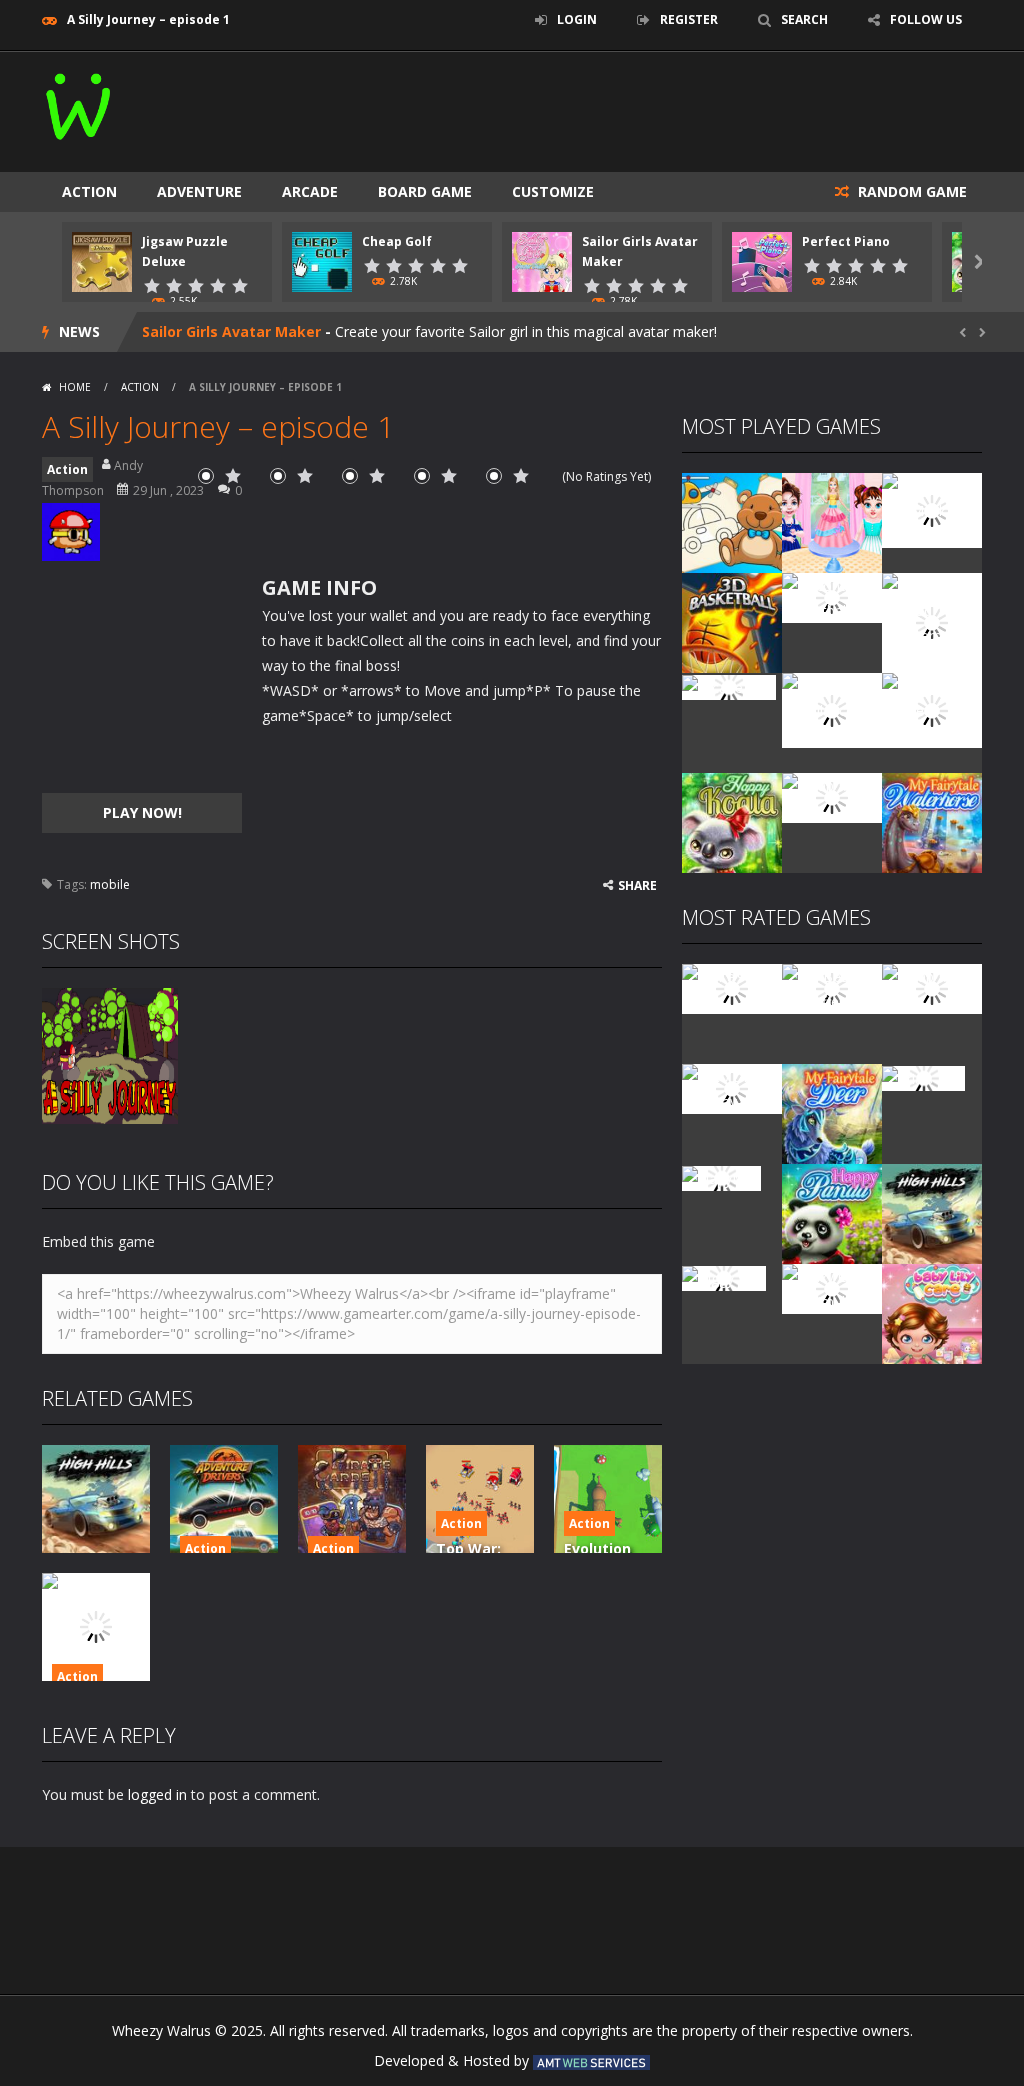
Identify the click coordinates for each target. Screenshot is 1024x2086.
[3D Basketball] (732, 621)
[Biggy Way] (724, 1276)
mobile (110, 884)
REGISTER (689, 19)
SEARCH (804, 19)
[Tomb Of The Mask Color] (932, 508)
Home (75, 387)
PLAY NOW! (142, 812)
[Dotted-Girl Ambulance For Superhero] (832, 708)
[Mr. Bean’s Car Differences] (832, 987)
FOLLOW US (926, 19)
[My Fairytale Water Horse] (932, 821)
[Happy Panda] (832, 1212)
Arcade (310, 191)
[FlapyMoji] (721, 1176)
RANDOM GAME (910, 191)
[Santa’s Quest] (732, 987)
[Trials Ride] (923, 1076)
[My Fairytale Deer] (832, 1112)
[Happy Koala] (732, 821)
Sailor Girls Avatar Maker (231, 331)
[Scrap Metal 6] (832, 796)
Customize (553, 191)
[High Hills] (932, 1212)
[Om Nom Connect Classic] (932, 708)
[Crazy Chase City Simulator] (832, 1287)
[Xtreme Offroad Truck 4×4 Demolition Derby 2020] (932, 621)
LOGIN (577, 19)
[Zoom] (110, 1054)
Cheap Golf (397, 241)
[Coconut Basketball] (832, 596)
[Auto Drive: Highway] (732, 1087)
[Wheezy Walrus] (79, 102)
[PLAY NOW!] (102, 260)
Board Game (425, 191)
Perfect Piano (846, 241)
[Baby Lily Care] (932, 1312)
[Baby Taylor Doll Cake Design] (832, 521)
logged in (157, 1794)
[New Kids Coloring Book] (732, 521)
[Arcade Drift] (729, 685)
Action (89, 191)
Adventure (199, 191)
